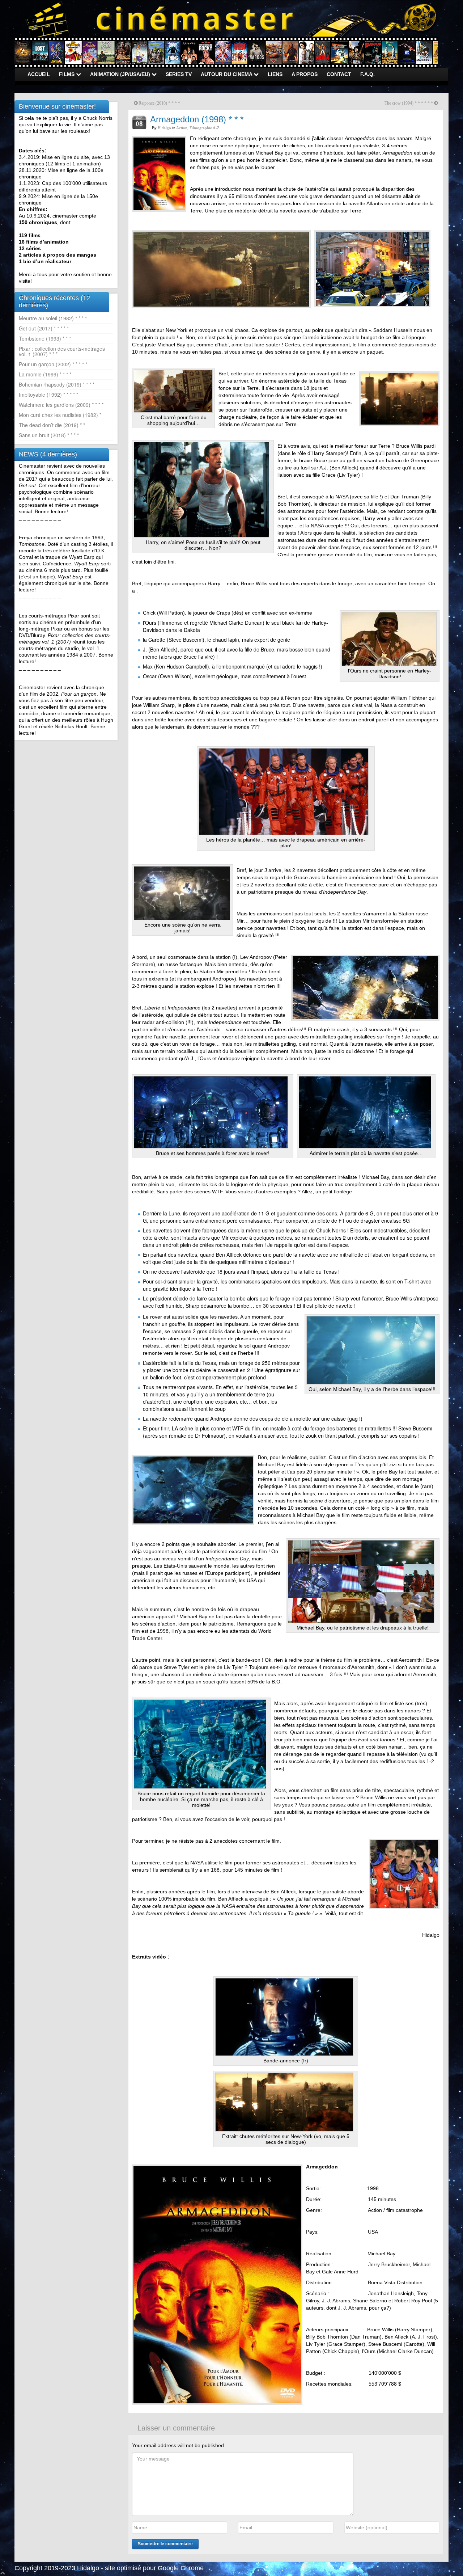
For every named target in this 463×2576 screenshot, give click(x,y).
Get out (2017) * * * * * (44, 328)
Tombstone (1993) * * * (45, 338)
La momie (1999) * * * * (45, 374)
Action (182, 128)
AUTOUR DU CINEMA (227, 74)
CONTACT (339, 74)
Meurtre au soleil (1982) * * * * (53, 318)
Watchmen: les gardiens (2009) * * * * (61, 405)
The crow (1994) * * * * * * (409, 103)
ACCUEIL (39, 74)
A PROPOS (305, 74)
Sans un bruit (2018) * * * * (49, 435)
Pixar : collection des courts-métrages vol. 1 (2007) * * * (62, 351)
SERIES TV (179, 74)
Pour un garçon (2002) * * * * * (53, 364)
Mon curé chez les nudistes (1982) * (60, 415)
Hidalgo (164, 128)
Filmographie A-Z (205, 128)
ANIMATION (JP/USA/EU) (121, 74)
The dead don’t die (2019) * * (52, 425)
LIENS (275, 74)
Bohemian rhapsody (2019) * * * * (57, 384)
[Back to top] (3, 2572)
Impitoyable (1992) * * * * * (48, 395)
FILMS (67, 74)
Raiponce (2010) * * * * (159, 103)
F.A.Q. (368, 74)
